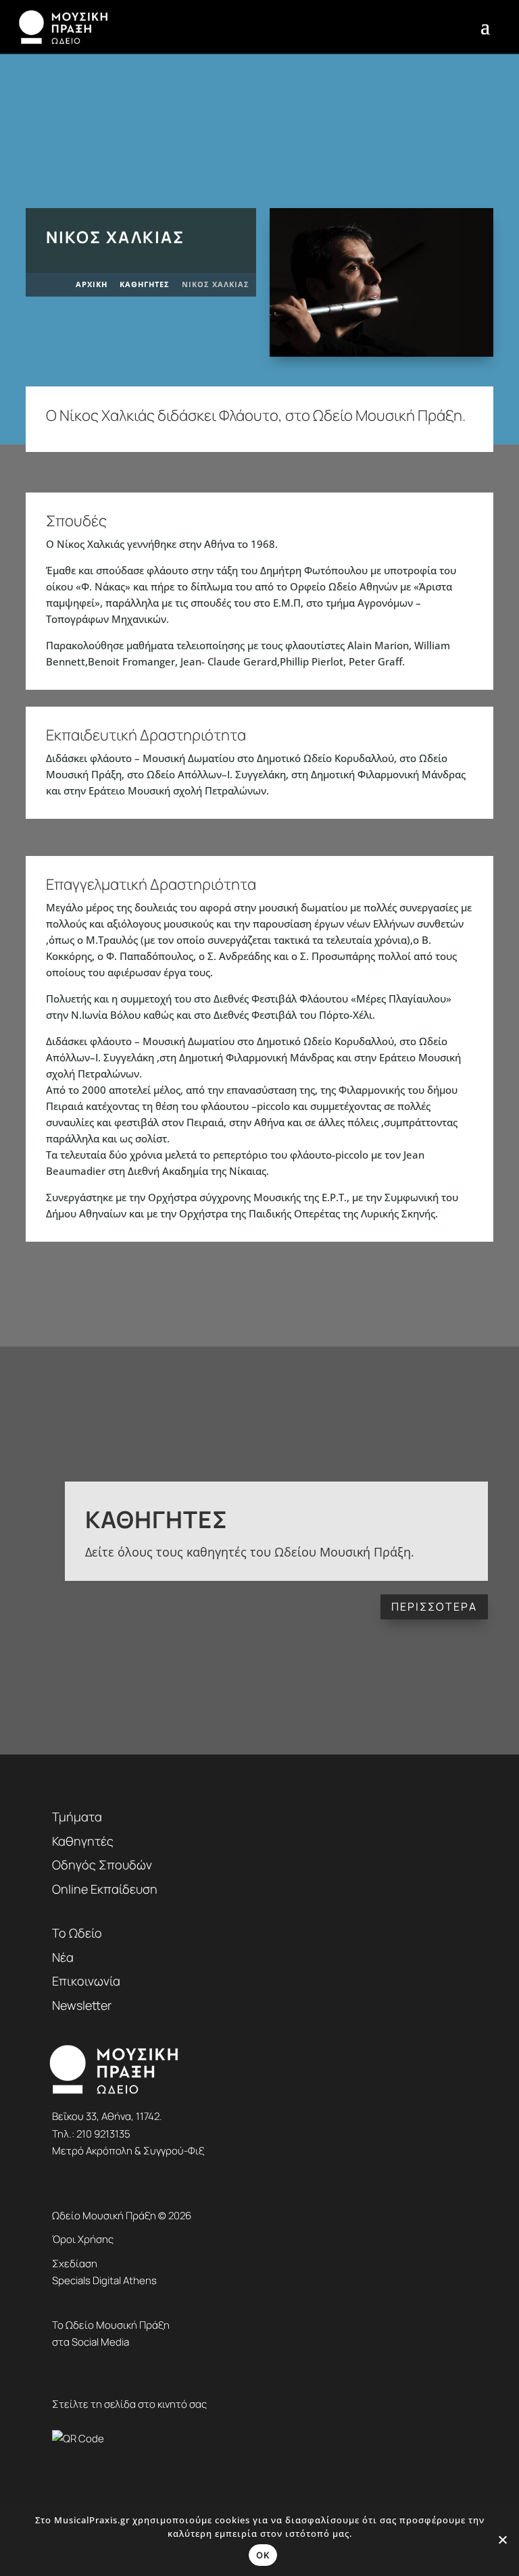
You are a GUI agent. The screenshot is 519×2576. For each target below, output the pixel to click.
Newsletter (82, 2005)
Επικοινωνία (86, 1981)
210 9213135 (103, 2134)
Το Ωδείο (77, 1933)
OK (263, 2555)
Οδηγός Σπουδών (102, 1865)
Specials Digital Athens (104, 2280)
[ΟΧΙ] (502, 2540)
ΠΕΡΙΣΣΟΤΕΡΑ (434, 1607)
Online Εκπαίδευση (105, 1889)
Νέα (63, 1957)
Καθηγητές (156, 1519)
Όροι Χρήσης (83, 2239)
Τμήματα (77, 1817)
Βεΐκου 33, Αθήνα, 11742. (107, 2116)
